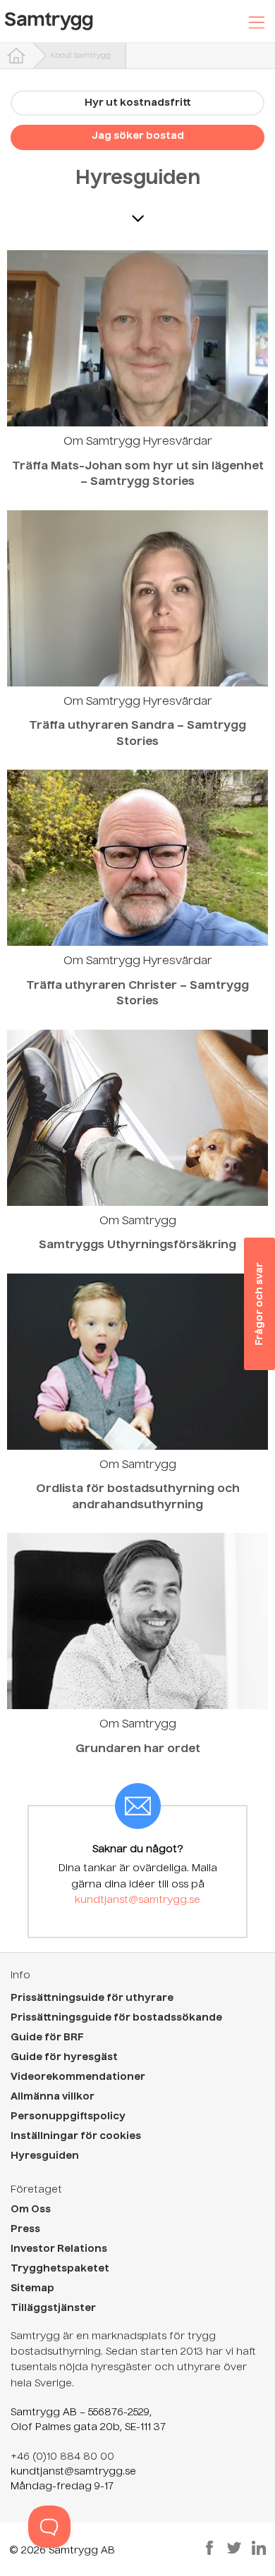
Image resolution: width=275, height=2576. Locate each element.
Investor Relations (59, 2249)
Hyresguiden (138, 179)
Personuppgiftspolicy (68, 2116)
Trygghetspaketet (60, 2269)
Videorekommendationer (78, 2077)
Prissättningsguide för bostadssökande (116, 2018)
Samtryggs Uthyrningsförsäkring (137, 1245)
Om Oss (31, 2210)
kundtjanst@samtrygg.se (137, 1900)
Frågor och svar (259, 1304)
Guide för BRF (47, 2038)
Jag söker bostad (138, 136)
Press (25, 2229)
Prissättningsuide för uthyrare (92, 1998)
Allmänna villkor (53, 2097)
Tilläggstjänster (53, 2308)
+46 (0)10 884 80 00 (62, 2457)
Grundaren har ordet (138, 1749)
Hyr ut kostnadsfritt (138, 103)
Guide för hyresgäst (64, 2057)
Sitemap (32, 2288)
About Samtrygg (80, 56)
